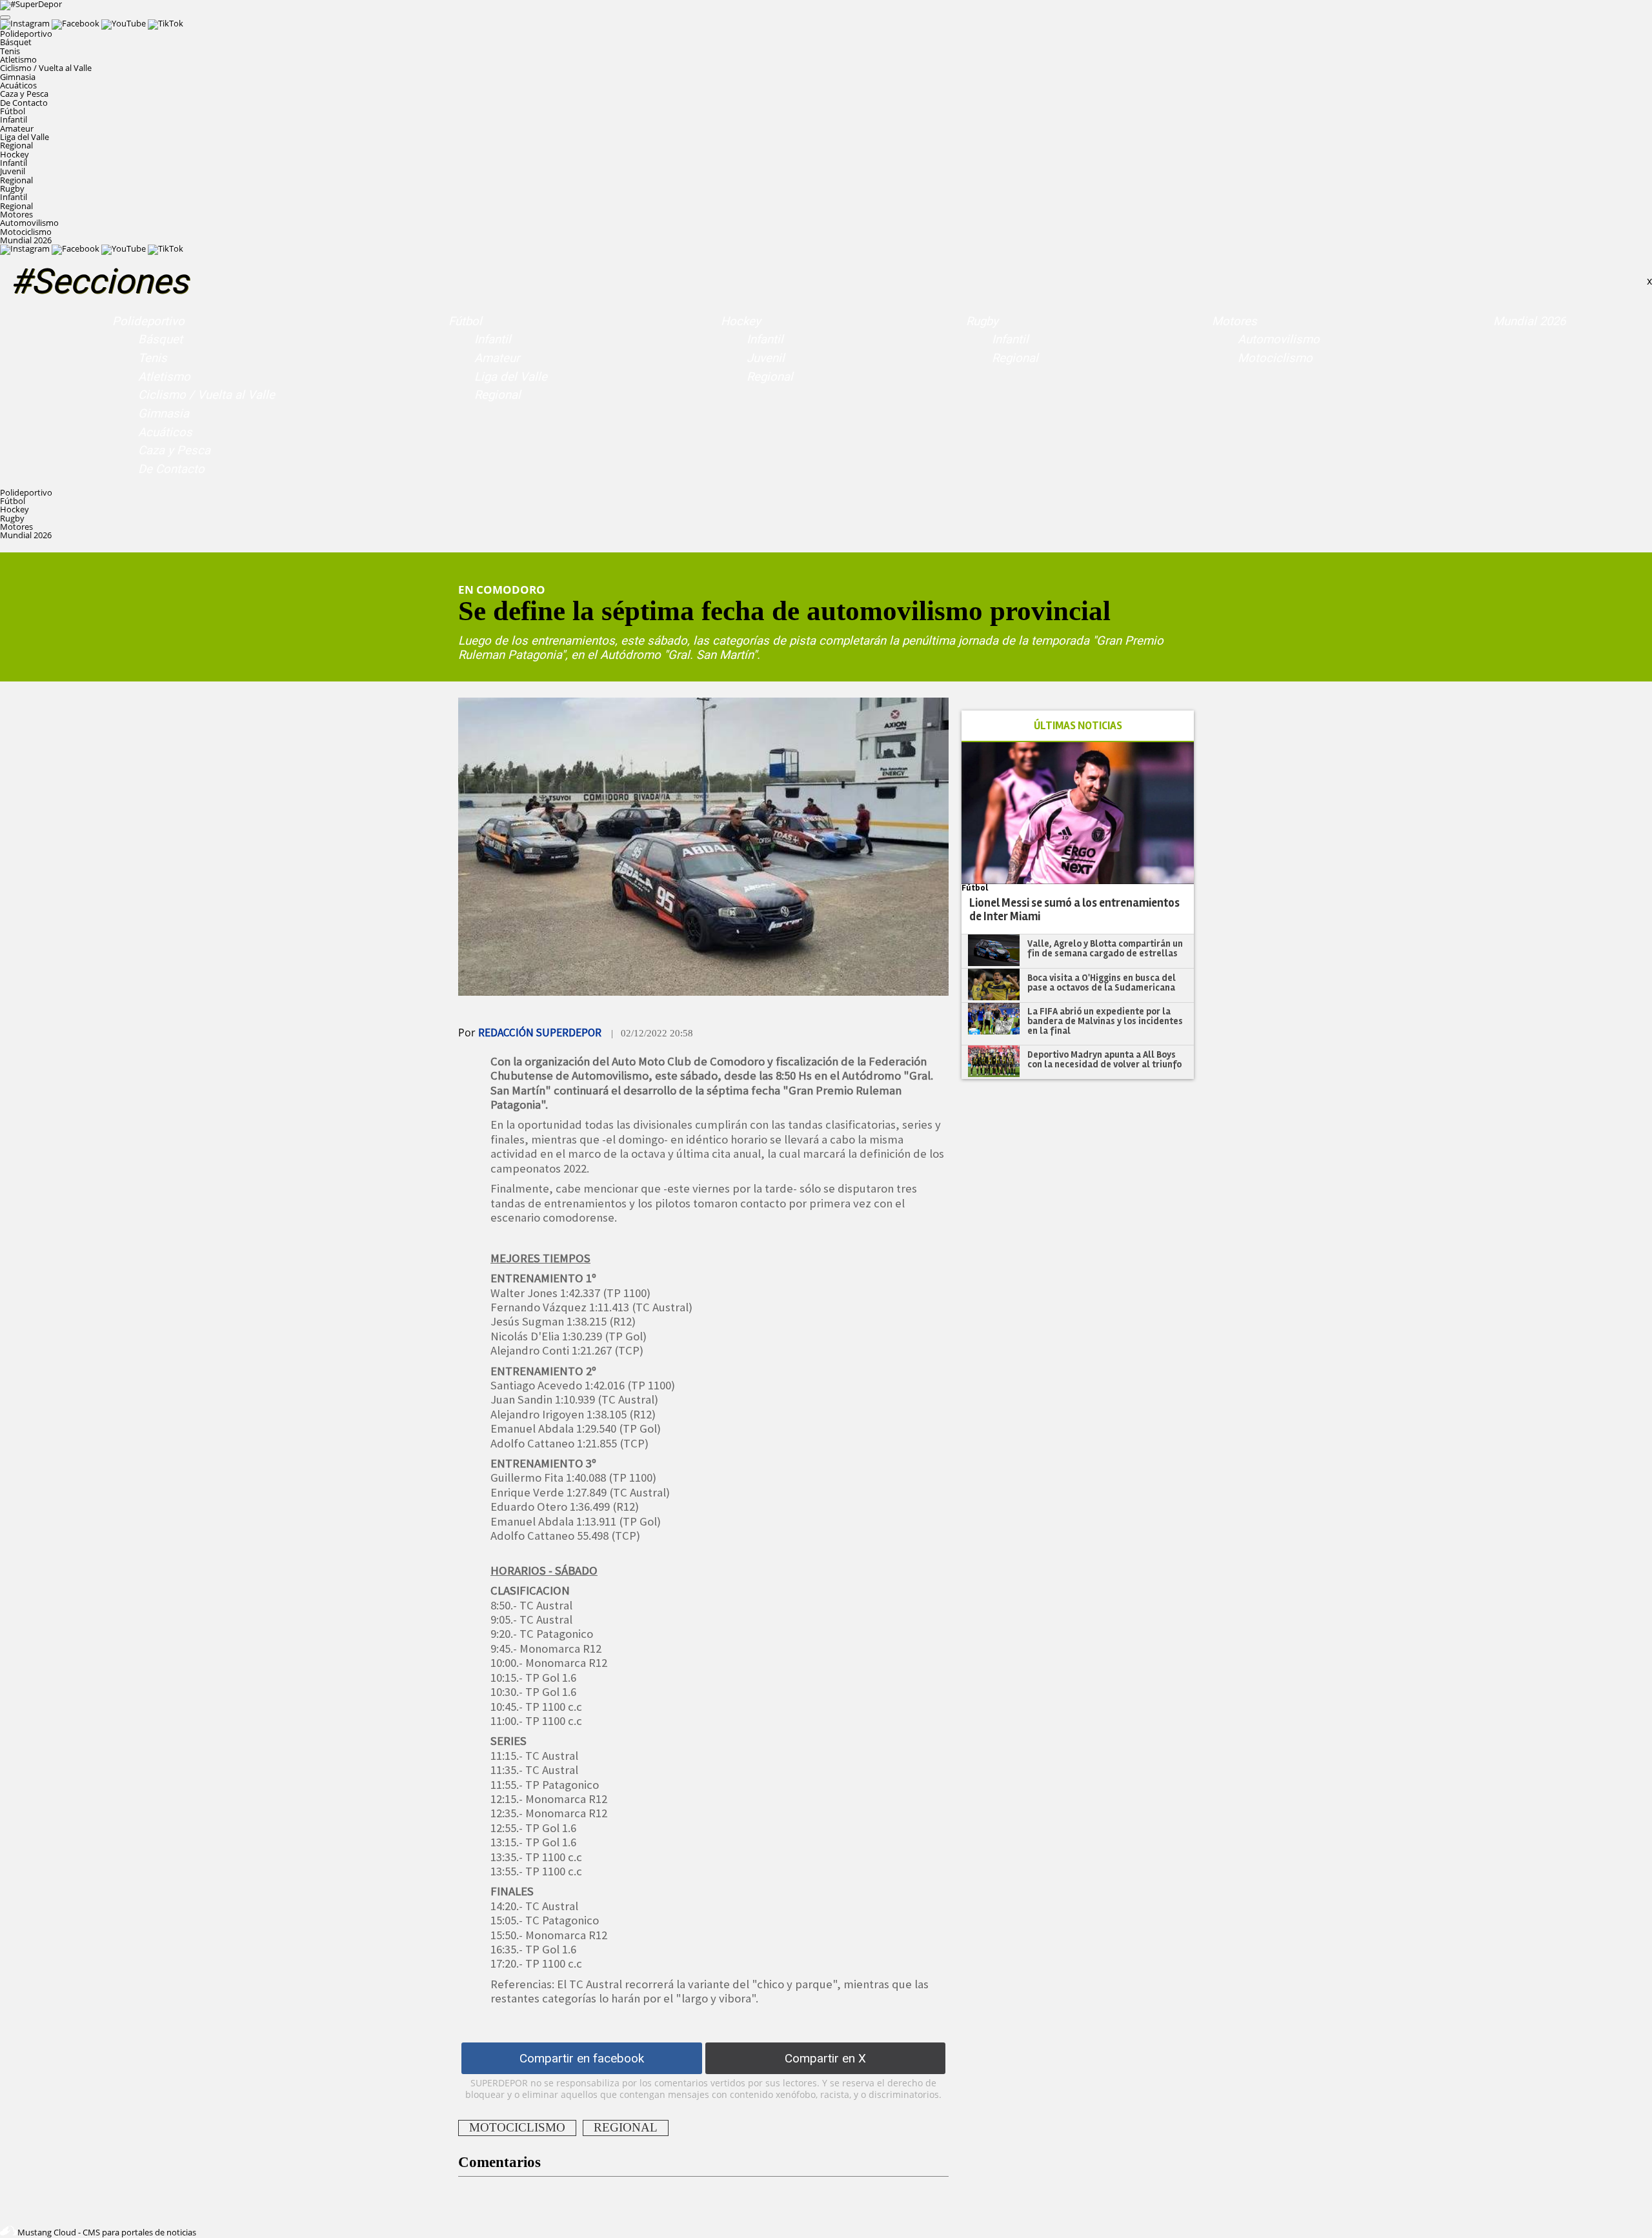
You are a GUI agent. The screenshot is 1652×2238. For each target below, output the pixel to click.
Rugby (982, 321)
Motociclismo (26, 232)
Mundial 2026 (26, 240)
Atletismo (18, 59)
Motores (1234, 321)
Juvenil (13, 171)
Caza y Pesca (24, 94)
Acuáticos (18, 85)
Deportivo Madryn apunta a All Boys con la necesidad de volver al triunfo (1104, 1059)
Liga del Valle (25, 137)
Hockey (741, 321)
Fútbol (465, 321)
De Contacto (24, 103)
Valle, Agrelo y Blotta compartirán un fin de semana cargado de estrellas (1105, 948)
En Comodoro (502, 589)
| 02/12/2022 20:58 (652, 1033)
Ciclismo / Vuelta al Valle (46, 68)
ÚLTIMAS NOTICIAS (1078, 726)
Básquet (16, 42)
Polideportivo (148, 321)
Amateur (17, 128)
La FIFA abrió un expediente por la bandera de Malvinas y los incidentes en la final (1105, 1021)
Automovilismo (29, 223)
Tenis (10, 51)
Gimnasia (18, 77)
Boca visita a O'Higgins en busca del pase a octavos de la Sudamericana (1102, 983)
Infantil (14, 119)
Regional (16, 145)
